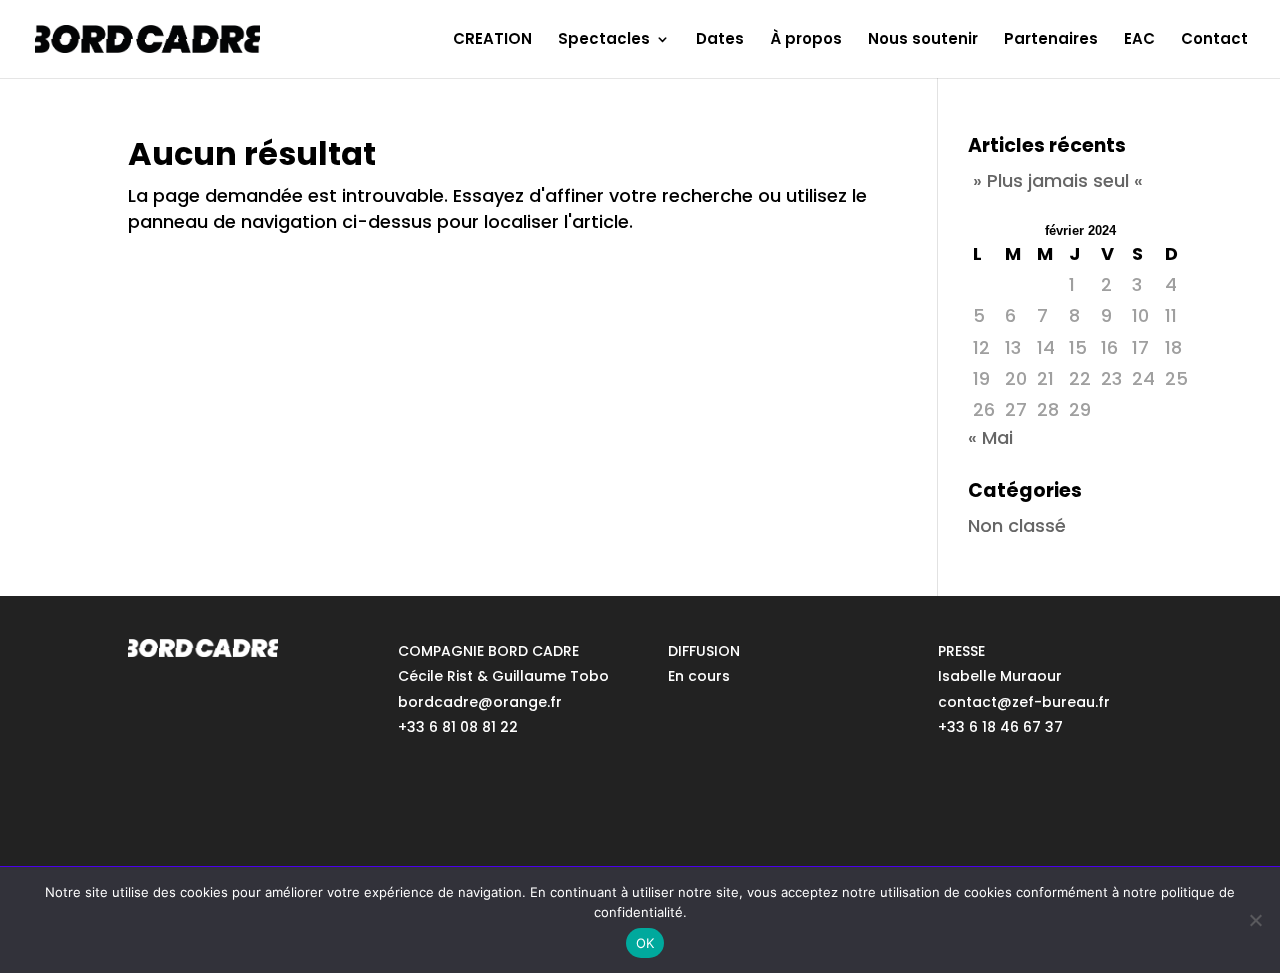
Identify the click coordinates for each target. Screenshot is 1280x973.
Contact (1214, 40)
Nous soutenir (923, 40)
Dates (720, 40)
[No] (1255, 920)
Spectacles (604, 40)
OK (645, 943)
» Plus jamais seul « (1058, 180)
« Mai (990, 437)
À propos (806, 40)
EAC (1139, 40)
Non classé (1017, 525)
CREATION (492, 40)
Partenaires (1051, 40)
